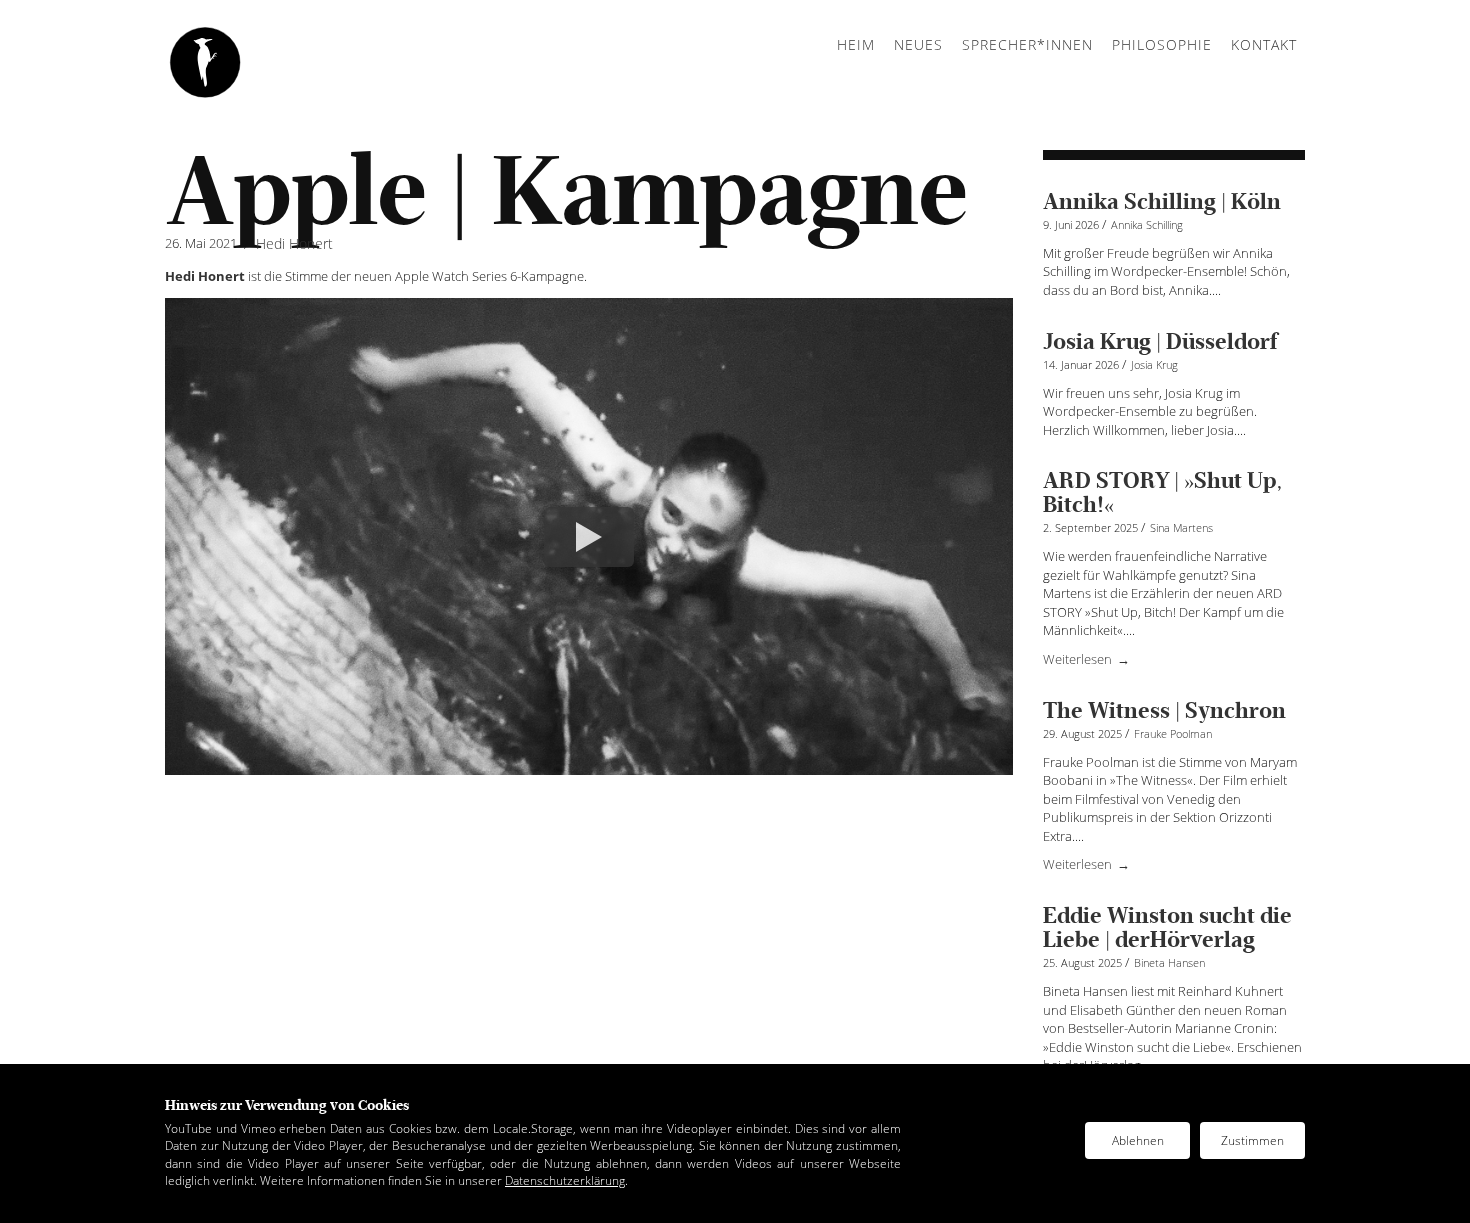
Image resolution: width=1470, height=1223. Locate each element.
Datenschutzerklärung (565, 1180)
